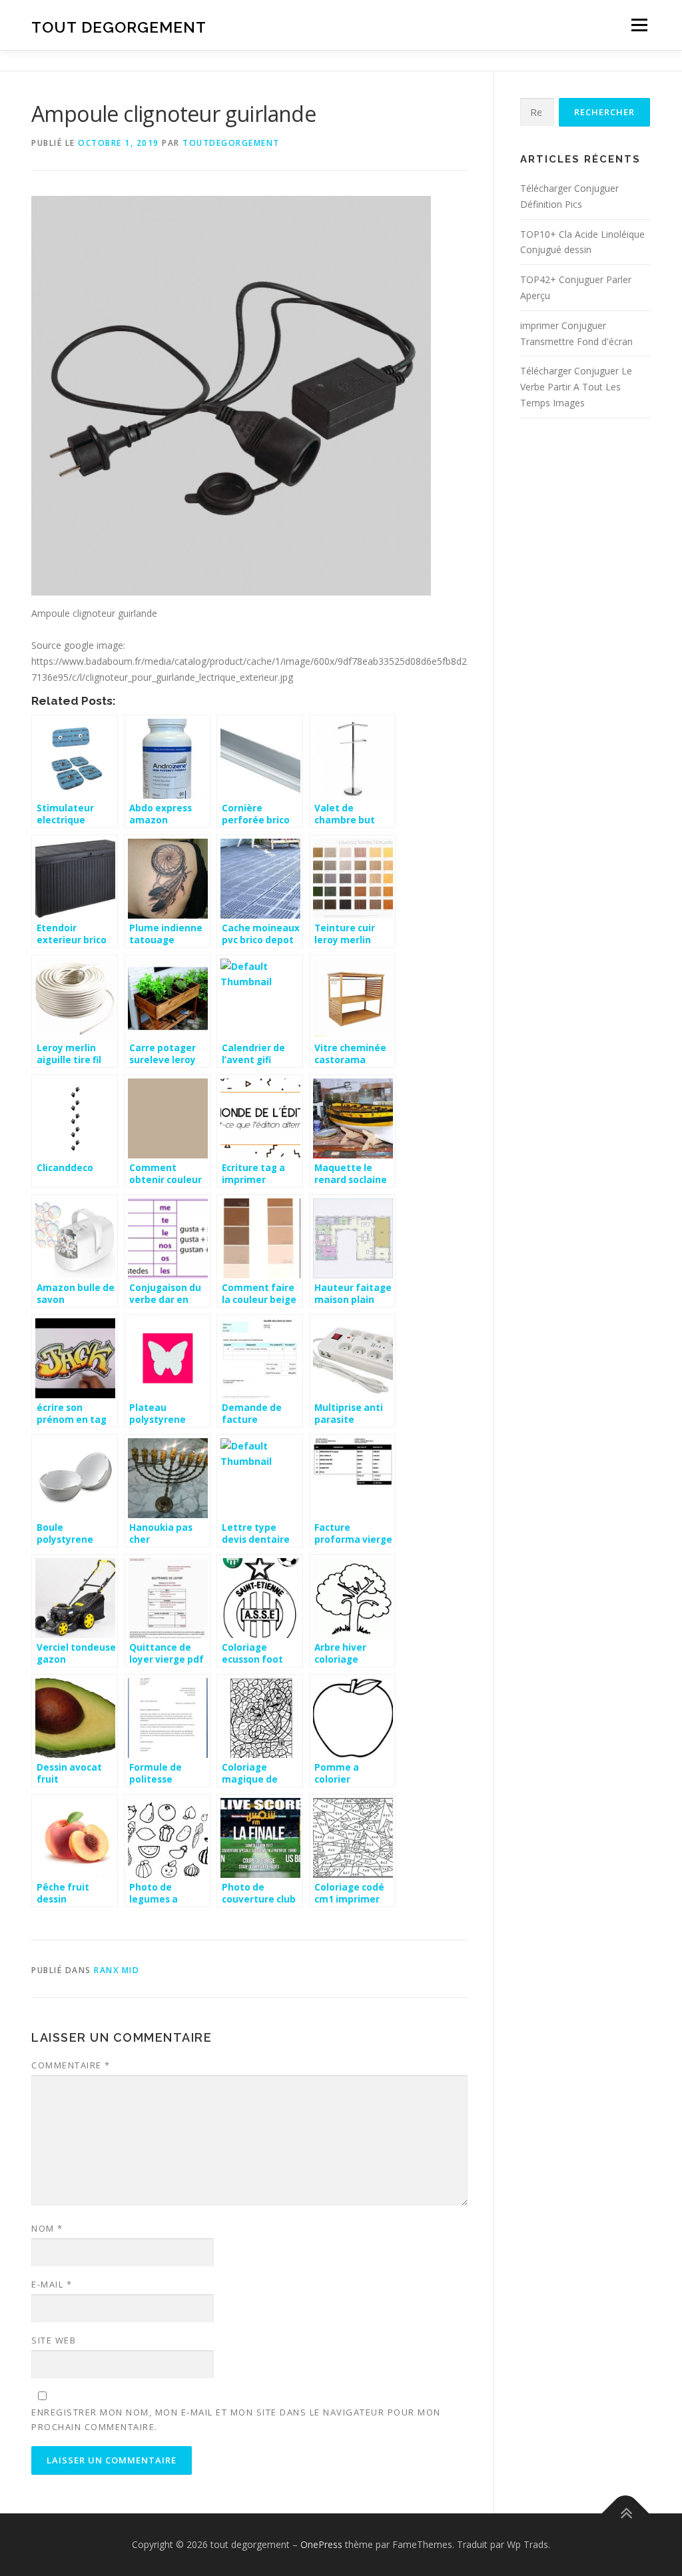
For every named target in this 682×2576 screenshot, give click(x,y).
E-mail (52, 2284)
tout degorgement (119, 27)
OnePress (321, 2544)
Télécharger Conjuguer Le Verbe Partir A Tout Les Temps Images (576, 387)
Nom (47, 2228)
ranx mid (117, 1970)
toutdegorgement (231, 143)
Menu (639, 25)
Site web (54, 2340)
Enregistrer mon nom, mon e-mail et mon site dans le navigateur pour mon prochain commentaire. (236, 2419)
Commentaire (71, 2065)
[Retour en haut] (626, 2514)
